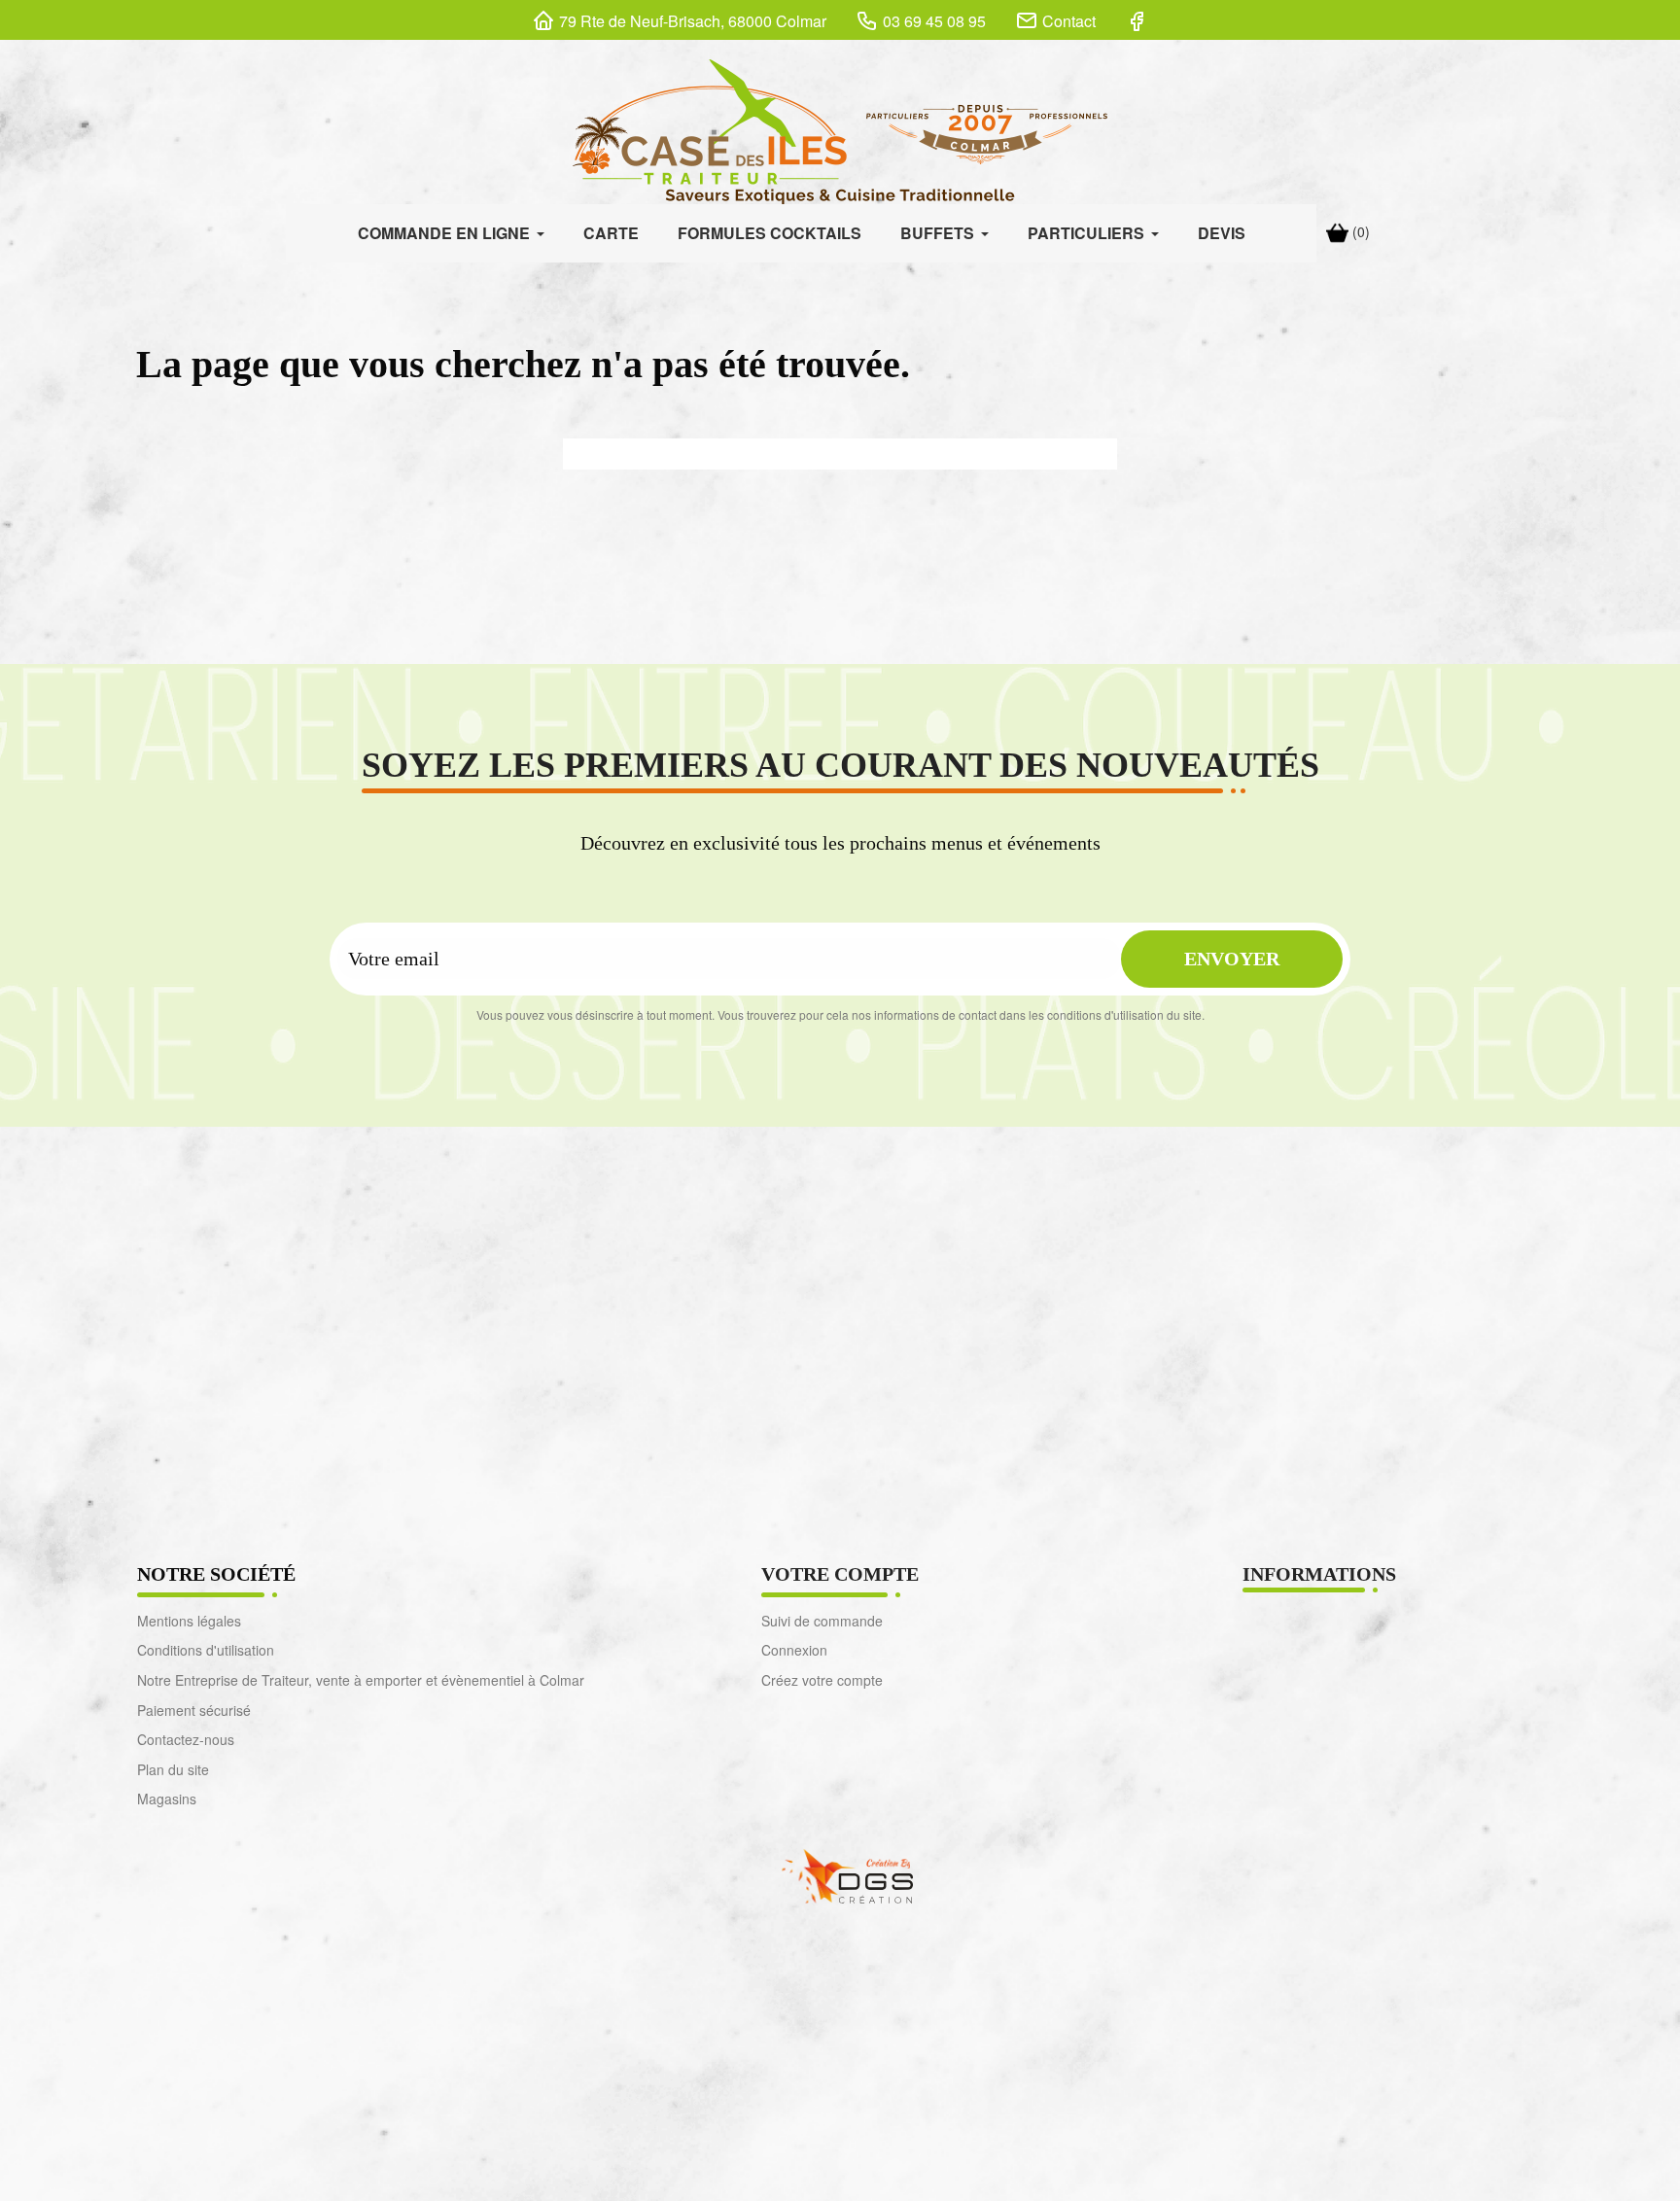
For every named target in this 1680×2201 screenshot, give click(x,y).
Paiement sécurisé (194, 1710)
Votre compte (840, 1574)
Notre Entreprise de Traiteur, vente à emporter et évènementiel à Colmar (361, 1680)
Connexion (794, 1650)
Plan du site (173, 1769)
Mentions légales (189, 1621)
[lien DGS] (840, 1874)
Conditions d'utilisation (206, 1650)
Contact (1069, 21)
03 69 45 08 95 (934, 21)
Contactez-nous (186, 1739)
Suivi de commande (822, 1621)
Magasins (167, 1799)
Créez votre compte (822, 1680)
